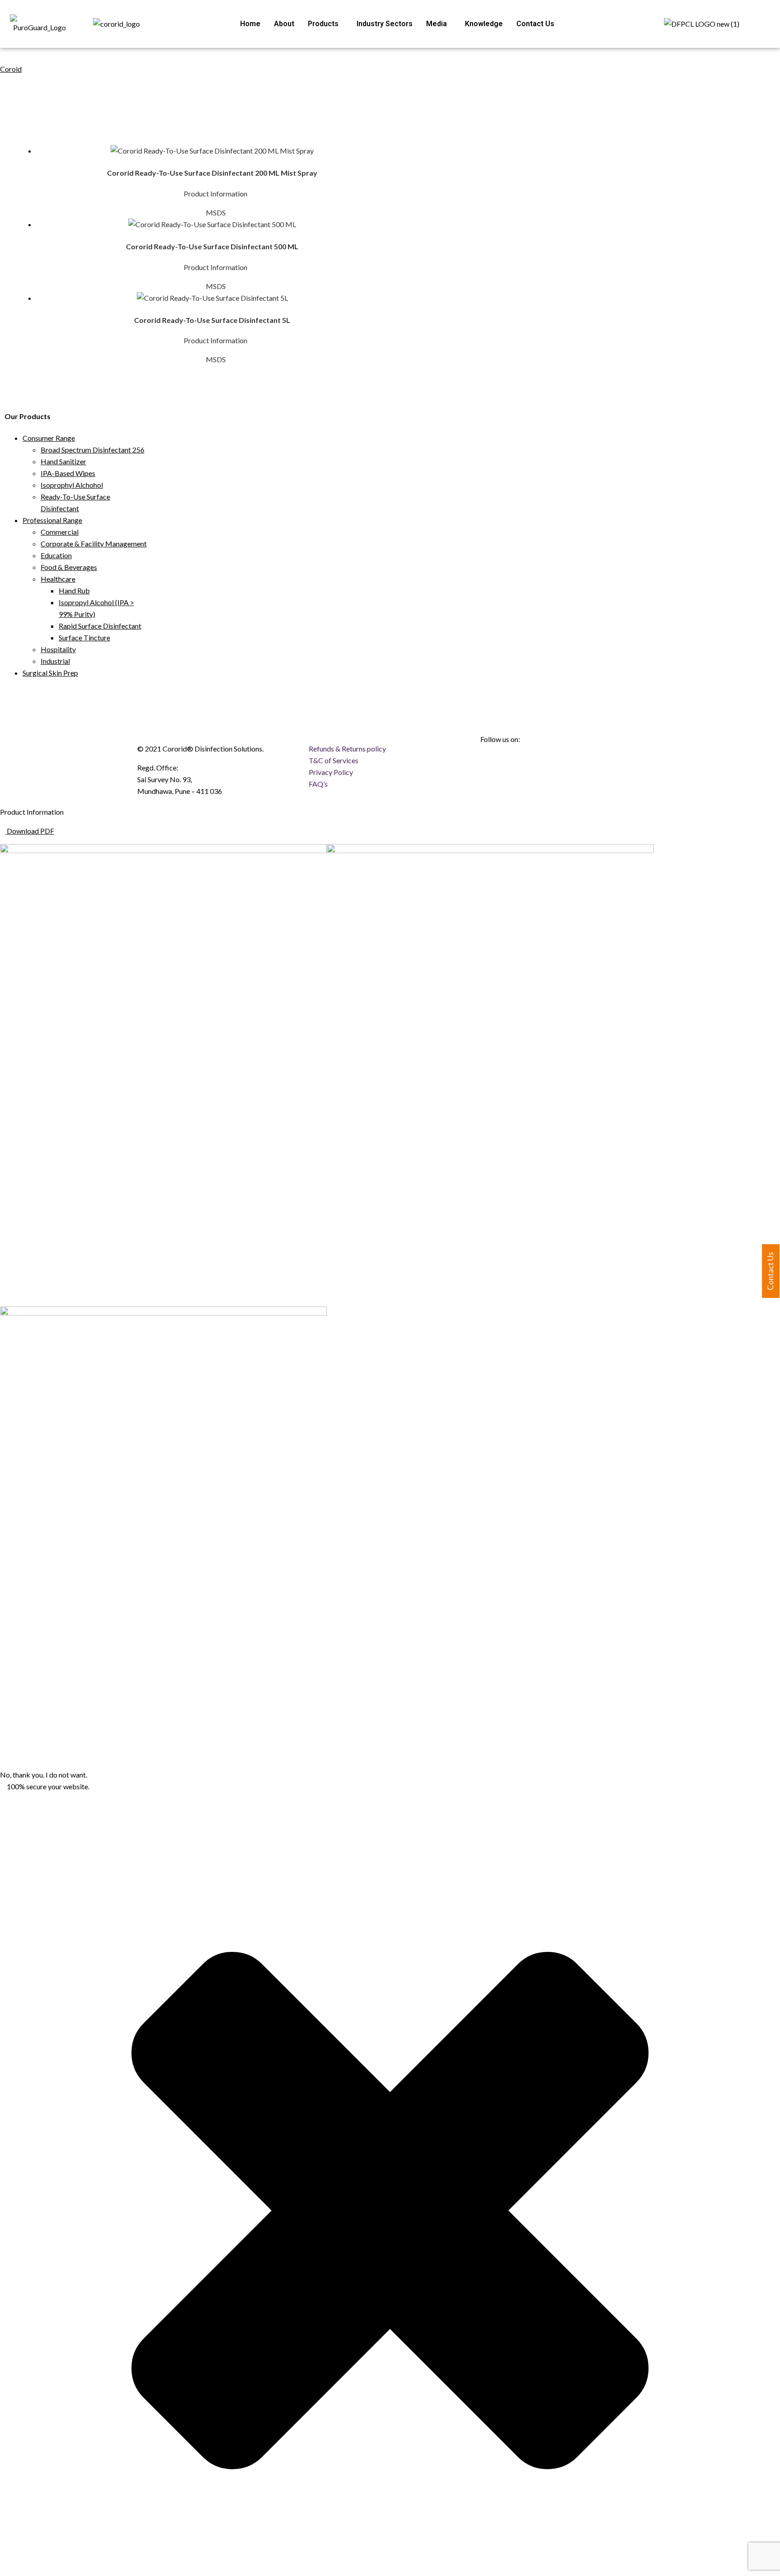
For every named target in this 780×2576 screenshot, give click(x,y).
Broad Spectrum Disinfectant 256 (93, 450)
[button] (325, 24)
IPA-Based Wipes (68, 473)
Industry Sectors (385, 24)
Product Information (216, 194)
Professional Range (52, 520)
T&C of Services (334, 760)
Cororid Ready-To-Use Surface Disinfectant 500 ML (212, 246)
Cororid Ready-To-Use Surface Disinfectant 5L (212, 320)
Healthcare (58, 579)
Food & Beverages (69, 567)
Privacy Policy (331, 772)
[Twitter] (563, 763)
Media (436, 24)
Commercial (60, 532)
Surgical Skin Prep (50, 673)
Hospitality (58, 649)
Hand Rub (74, 590)
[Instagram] (515, 763)
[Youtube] (539, 763)
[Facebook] (492, 763)
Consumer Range (49, 438)
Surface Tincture (84, 637)
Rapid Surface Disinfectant (100, 626)
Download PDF (30, 831)
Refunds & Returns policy (347, 749)
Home (250, 24)
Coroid (11, 69)
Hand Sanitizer (63, 461)
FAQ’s (318, 784)
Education (56, 555)
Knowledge (484, 24)
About (284, 24)
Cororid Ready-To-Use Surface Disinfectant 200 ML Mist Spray (212, 173)
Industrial (55, 661)
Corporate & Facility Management (94, 544)
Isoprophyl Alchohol (72, 485)
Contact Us (535, 24)
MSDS (215, 212)
